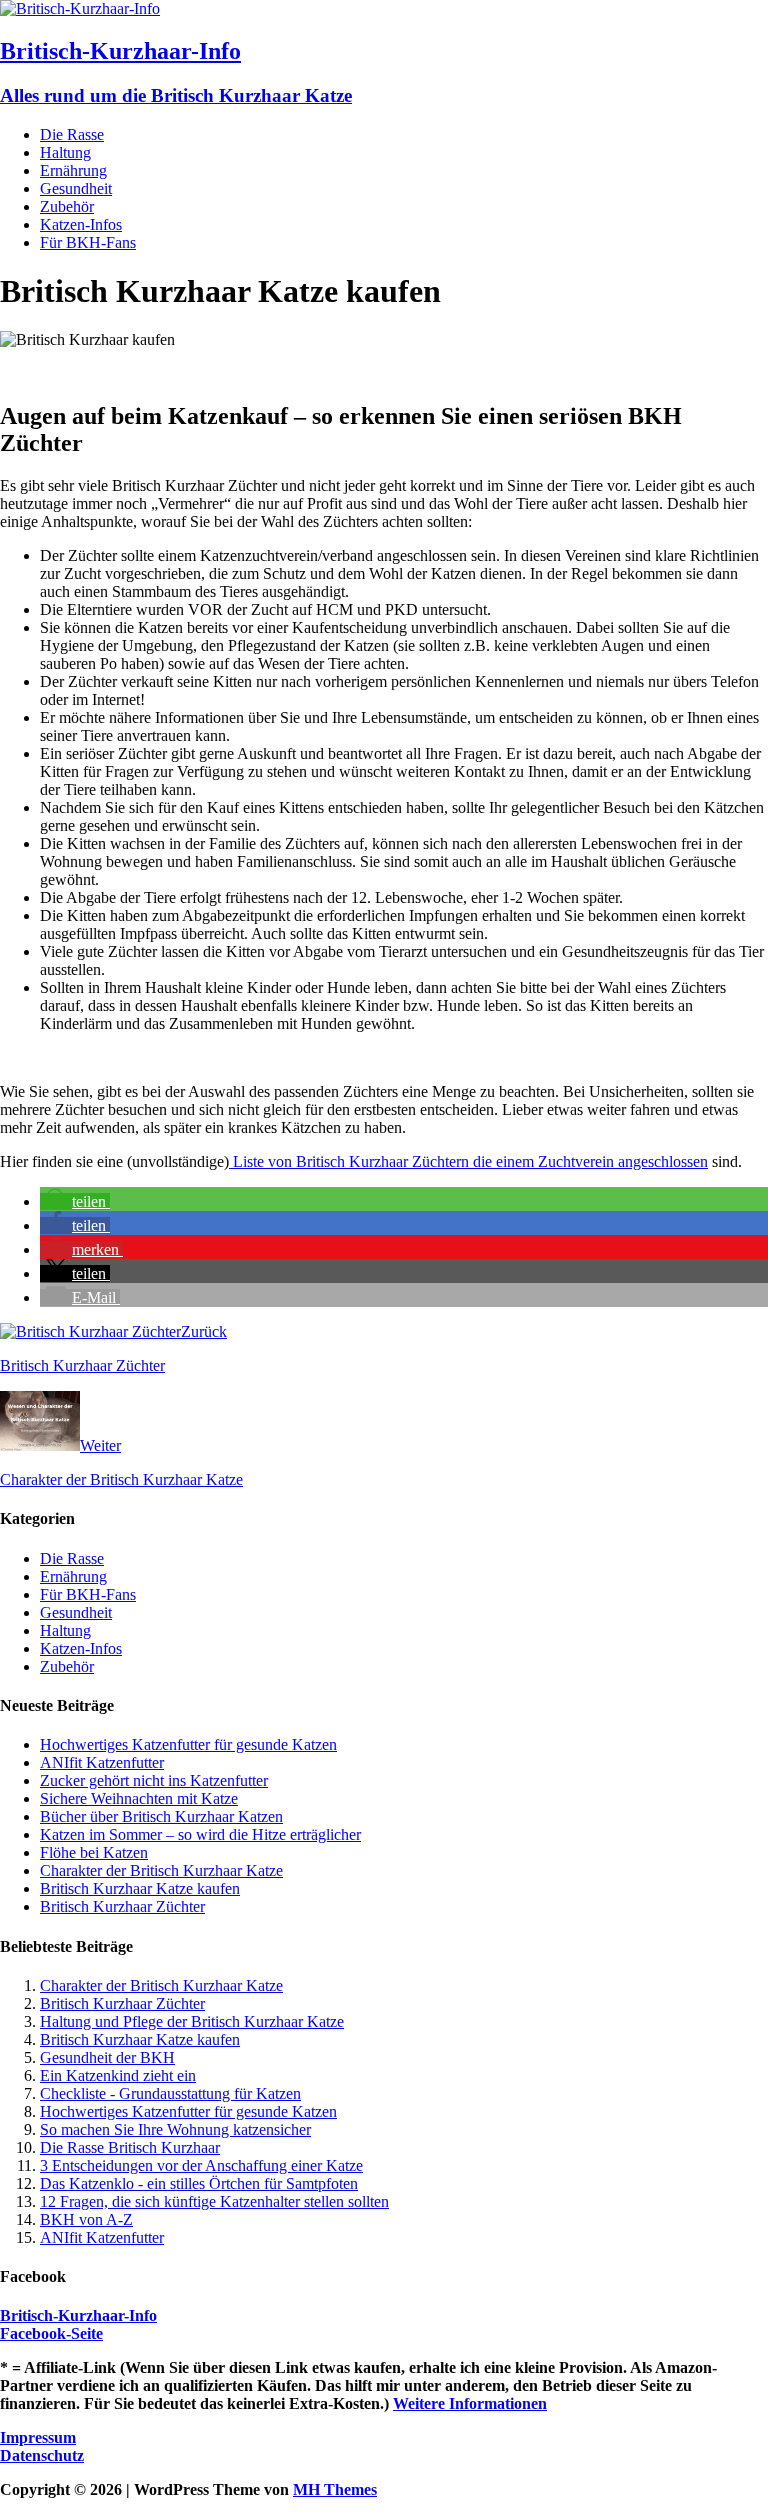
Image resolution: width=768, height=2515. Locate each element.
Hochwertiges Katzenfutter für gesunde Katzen (188, 1744)
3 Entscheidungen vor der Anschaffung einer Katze (201, 2165)
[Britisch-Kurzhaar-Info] (80, 8)
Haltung (65, 152)
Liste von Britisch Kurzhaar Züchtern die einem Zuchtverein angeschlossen (468, 1161)
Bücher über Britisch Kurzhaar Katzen (161, 1816)
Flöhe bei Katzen (94, 1852)
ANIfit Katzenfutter (102, 1762)
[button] (75, 1201)
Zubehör (67, 206)
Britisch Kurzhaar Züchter (122, 1906)
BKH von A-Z (86, 2219)
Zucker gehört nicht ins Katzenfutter (154, 1780)
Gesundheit (76, 188)
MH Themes (335, 2489)
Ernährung (73, 170)
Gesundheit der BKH (107, 2057)
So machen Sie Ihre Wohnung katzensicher (175, 2129)
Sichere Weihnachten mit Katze (139, 1798)
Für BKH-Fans (88, 242)
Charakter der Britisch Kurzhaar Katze (161, 1870)
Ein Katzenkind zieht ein (118, 2075)
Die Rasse (72, 134)
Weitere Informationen (470, 2403)
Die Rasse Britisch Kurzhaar (130, 2147)
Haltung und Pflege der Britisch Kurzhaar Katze (192, 2021)
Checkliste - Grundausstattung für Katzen (170, 2093)
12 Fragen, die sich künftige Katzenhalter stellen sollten (214, 2201)
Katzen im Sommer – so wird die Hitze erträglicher (200, 1834)
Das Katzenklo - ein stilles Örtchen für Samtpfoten (199, 2183)
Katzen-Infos (81, 224)
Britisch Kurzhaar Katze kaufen (140, 1888)
